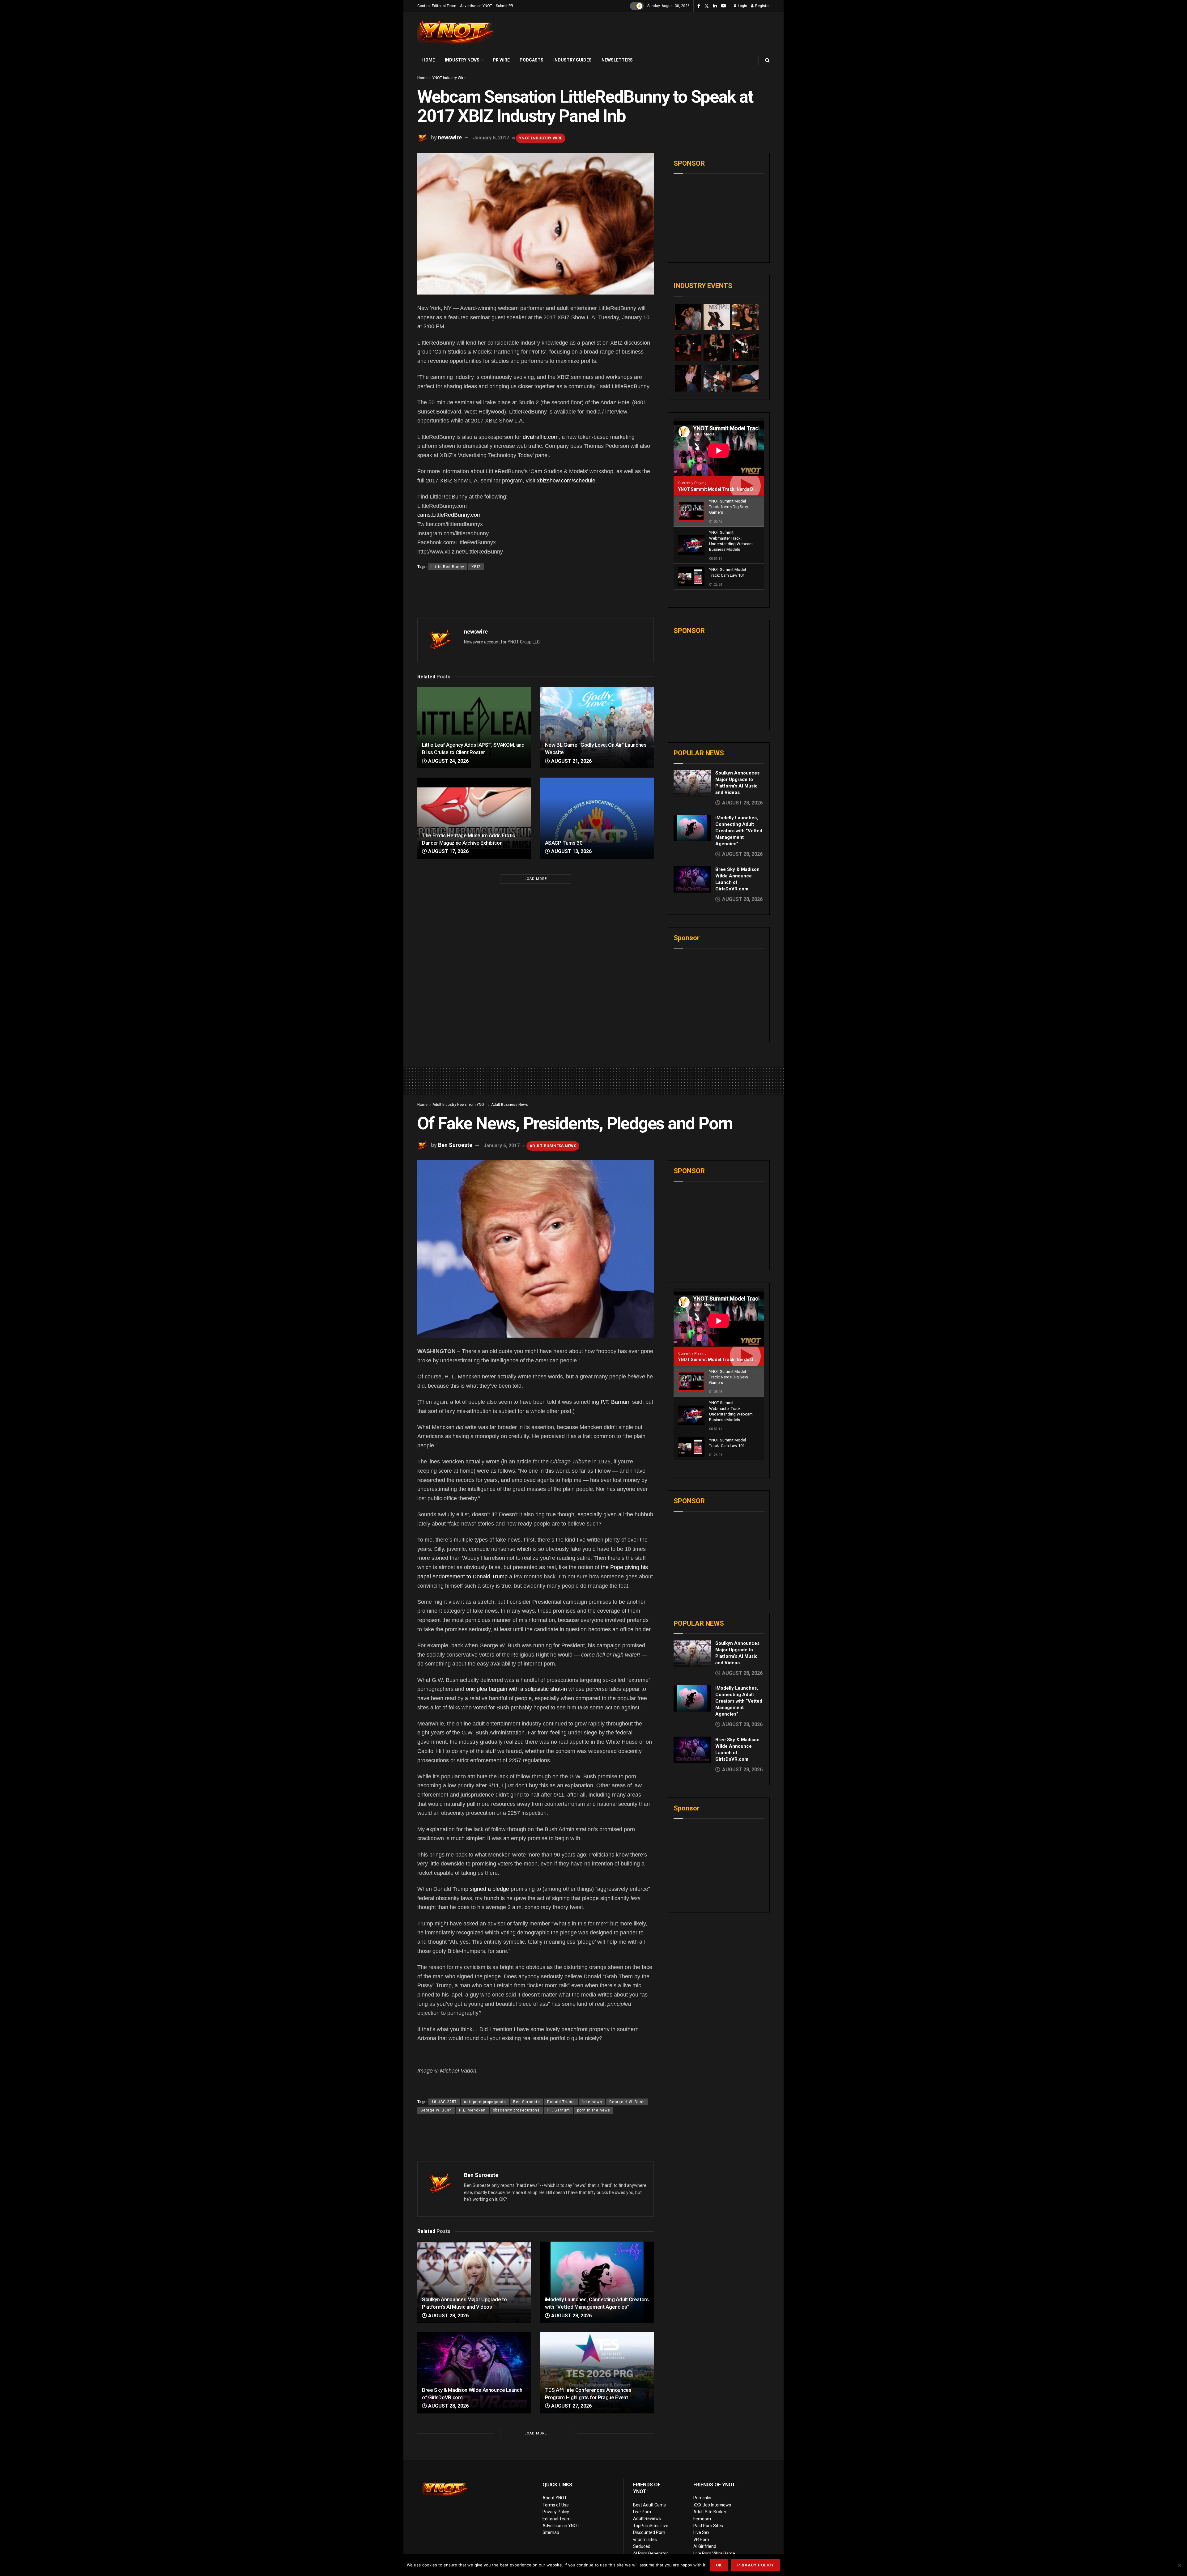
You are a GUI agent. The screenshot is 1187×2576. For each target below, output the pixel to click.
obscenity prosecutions (516, 2110)
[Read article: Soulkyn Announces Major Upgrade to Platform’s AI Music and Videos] (692, 783)
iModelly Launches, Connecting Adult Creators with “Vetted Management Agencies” (739, 831)
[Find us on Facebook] (699, 6)
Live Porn (642, 2512)
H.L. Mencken (472, 2110)
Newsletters (617, 60)
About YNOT (555, 2498)
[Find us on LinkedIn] (715, 6)
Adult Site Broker (710, 2512)
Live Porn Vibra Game (714, 2553)
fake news (592, 2102)
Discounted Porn (649, 2532)
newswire (450, 137)
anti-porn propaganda (485, 2102)
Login (742, 6)
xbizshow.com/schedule (566, 481)
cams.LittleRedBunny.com (449, 515)
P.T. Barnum (616, 1402)
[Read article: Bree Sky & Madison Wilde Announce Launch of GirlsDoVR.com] (692, 880)
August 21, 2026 (571, 761)
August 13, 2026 (571, 851)
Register (762, 6)
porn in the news (594, 2110)
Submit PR (504, 6)
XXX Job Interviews (712, 2505)
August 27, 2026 (571, 2406)
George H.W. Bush (627, 2102)
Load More (536, 879)
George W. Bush (436, 2110)
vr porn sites (645, 2540)
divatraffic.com (541, 437)
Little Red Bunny (448, 567)
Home (429, 60)
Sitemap (551, 2532)
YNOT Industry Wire (449, 78)
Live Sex (701, 2532)
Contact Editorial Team (437, 6)
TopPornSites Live (651, 2526)
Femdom (702, 2519)
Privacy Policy (556, 2512)
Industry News (462, 60)
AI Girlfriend (705, 2546)
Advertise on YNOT (476, 6)
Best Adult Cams (649, 2505)
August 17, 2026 (448, 851)
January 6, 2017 (491, 138)
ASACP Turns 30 (564, 843)
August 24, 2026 (448, 761)
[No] (1179, 2565)
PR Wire (501, 60)
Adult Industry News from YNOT (459, 1105)
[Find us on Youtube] (724, 6)
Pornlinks (702, 2498)
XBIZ (476, 567)
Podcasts (532, 60)
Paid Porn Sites (708, 2526)
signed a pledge (489, 1889)
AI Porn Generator (651, 2553)
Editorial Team (557, 2519)
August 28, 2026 (448, 2316)
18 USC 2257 (444, 2102)
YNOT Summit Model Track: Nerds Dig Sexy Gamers (732, 489)
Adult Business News (510, 1105)
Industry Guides (572, 60)
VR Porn (701, 2540)
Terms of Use (556, 2505)
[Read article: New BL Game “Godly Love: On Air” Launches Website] (597, 728)
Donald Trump (561, 2102)
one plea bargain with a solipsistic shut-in (516, 1689)
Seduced (642, 2546)
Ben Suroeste (455, 1145)
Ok (719, 2565)
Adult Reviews (647, 2519)
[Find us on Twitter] (707, 6)
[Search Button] (767, 60)
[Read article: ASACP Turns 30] (597, 818)
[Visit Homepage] (456, 32)
